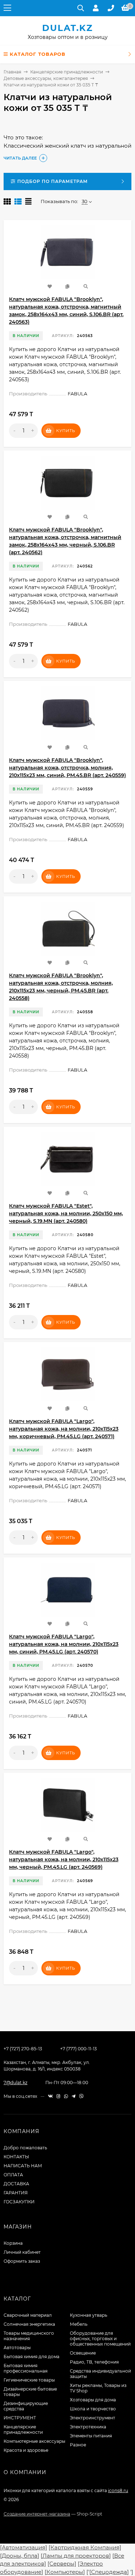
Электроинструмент (93, 2418)
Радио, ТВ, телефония (94, 2362)
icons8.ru (118, 2490)
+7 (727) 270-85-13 (23, 2049)
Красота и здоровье (26, 2450)
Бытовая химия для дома (31, 2357)
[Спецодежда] (109, 2572)
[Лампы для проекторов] (76, 2556)
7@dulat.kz (15, 2083)
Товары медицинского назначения (29, 2336)
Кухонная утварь (89, 2315)
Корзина (13, 2243)
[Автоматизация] (24, 2547)
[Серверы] (62, 2564)
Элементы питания (91, 2436)
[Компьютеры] (65, 2572)
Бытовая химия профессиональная (26, 2368)
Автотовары (17, 2348)
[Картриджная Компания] (85, 2547)
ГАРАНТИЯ (16, 2193)
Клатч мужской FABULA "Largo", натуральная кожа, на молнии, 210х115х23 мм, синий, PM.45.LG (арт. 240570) (64, 1644)
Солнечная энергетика (29, 2324)
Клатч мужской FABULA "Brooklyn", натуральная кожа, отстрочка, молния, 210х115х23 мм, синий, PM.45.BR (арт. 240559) (67, 768)
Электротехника (88, 2427)
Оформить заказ (22, 2261)
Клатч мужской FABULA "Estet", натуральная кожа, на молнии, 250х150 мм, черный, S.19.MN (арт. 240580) (66, 1213)
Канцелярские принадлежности (67, 72)
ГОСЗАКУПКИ (19, 2202)
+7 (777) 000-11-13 (78, 2049)
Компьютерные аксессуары (34, 2441)
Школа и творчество (93, 2409)
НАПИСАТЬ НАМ (23, 2166)
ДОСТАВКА (16, 2184)
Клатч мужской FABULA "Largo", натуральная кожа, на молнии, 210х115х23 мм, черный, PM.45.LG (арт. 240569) (64, 1859)
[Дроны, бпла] (20, 2556)
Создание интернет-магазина (37, 2514)
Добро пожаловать (25, 2148)
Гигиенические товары (29, 2380)
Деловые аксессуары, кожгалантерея (46, 78)
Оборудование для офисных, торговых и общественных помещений (100, 2339)
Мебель (79, 2324)
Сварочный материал (28, 2315)
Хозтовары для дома (93, 2400)
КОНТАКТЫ (16, 2157)
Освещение (83, 2353)
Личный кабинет (22, 2252)
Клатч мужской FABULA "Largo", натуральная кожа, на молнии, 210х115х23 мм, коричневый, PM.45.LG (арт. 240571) (64, 1429)
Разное (78, 2445)
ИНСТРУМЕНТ (20, 2418)
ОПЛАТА (13, 2175)
